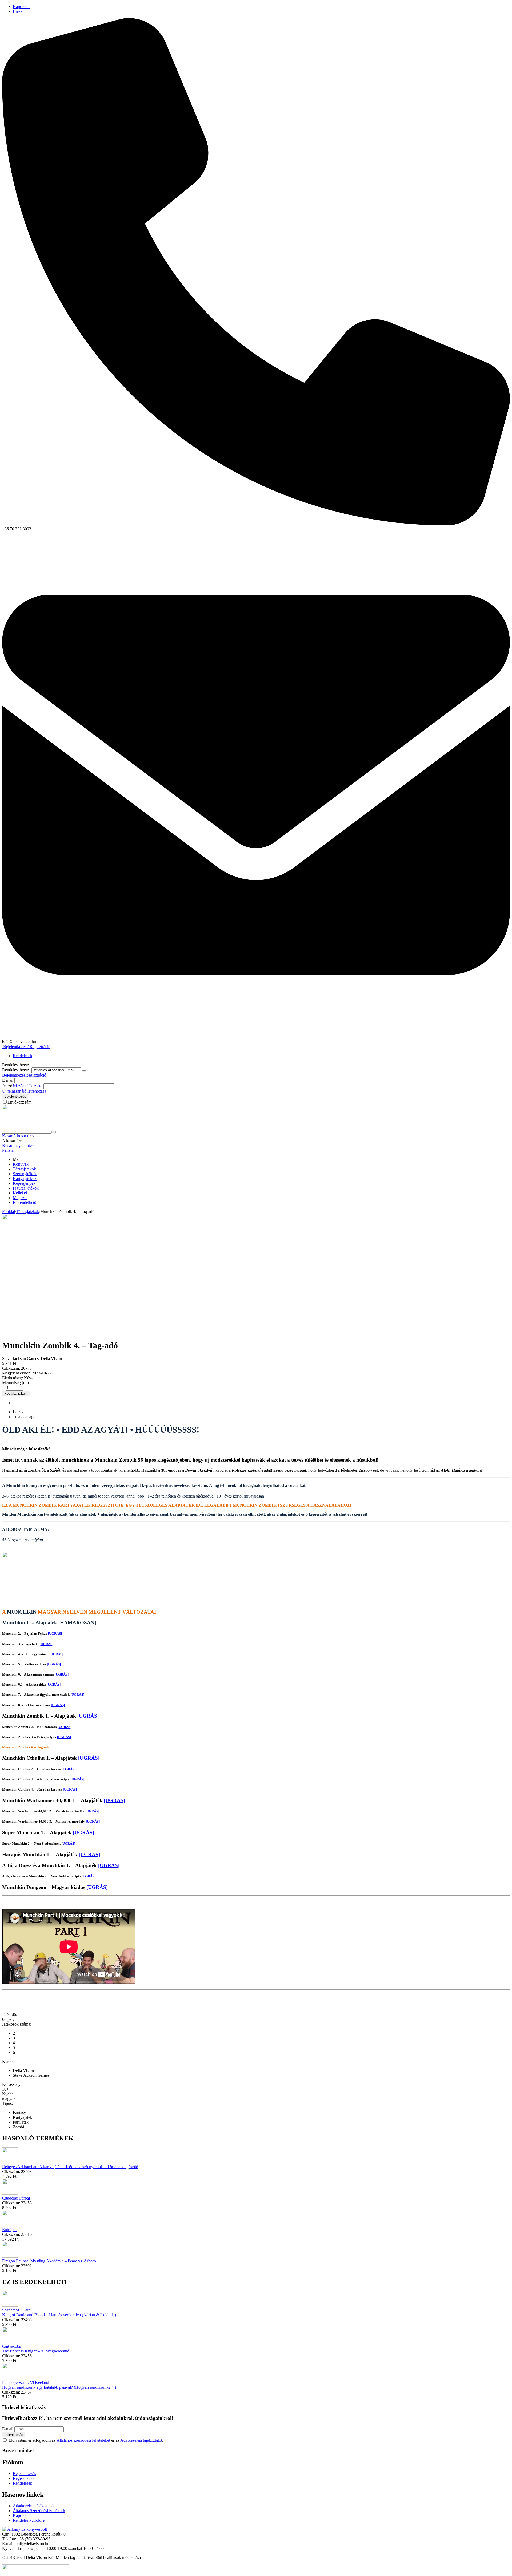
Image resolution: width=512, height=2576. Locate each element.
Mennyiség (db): (16, 1383)
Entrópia (9, 2230)
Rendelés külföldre (29, 2520)
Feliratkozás (14, 2435)
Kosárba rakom (16, 1394)
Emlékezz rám (19, 1102)
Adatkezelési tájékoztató (33, 2506)
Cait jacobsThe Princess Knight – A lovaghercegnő (36, 2349)
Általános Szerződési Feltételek (39, 2511)
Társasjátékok (24, 1169)
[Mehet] (84, 1071)
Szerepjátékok (25, 1174)
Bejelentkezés (14, 1075)
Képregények (24, 1183)
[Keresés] (54, 1132)
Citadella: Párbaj (16, 2198)
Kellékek (20, 1193)
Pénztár (8, 1150)
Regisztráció (36, 1075)
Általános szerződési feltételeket (83, 2440)
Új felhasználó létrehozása (24, 1091)
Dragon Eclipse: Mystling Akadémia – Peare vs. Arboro (49, 2261)
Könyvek (21, 1164)
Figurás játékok (26, 1188)
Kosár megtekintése (19, 1145)
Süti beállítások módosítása (118, 2557)
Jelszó (7, 1086)
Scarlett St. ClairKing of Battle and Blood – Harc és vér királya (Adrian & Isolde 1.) (59, 2312)
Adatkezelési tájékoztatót (141, 2440)
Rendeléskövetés (16, 1070)
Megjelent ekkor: (16, 1373)
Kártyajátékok (25, 1179)
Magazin (20, 1198)
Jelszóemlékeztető (27, 1086)
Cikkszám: (11, 1368)
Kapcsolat (21, 7)
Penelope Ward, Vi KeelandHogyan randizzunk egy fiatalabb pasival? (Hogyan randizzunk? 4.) (59, 2385)
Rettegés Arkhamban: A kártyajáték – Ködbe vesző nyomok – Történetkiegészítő (70, 2167)
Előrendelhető (25, 1202)
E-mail (8, 1080)
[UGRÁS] (55, 1634)
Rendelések (23, 1056)
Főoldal (9, 1212)
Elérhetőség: (13, 1378)
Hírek (18, 11)
